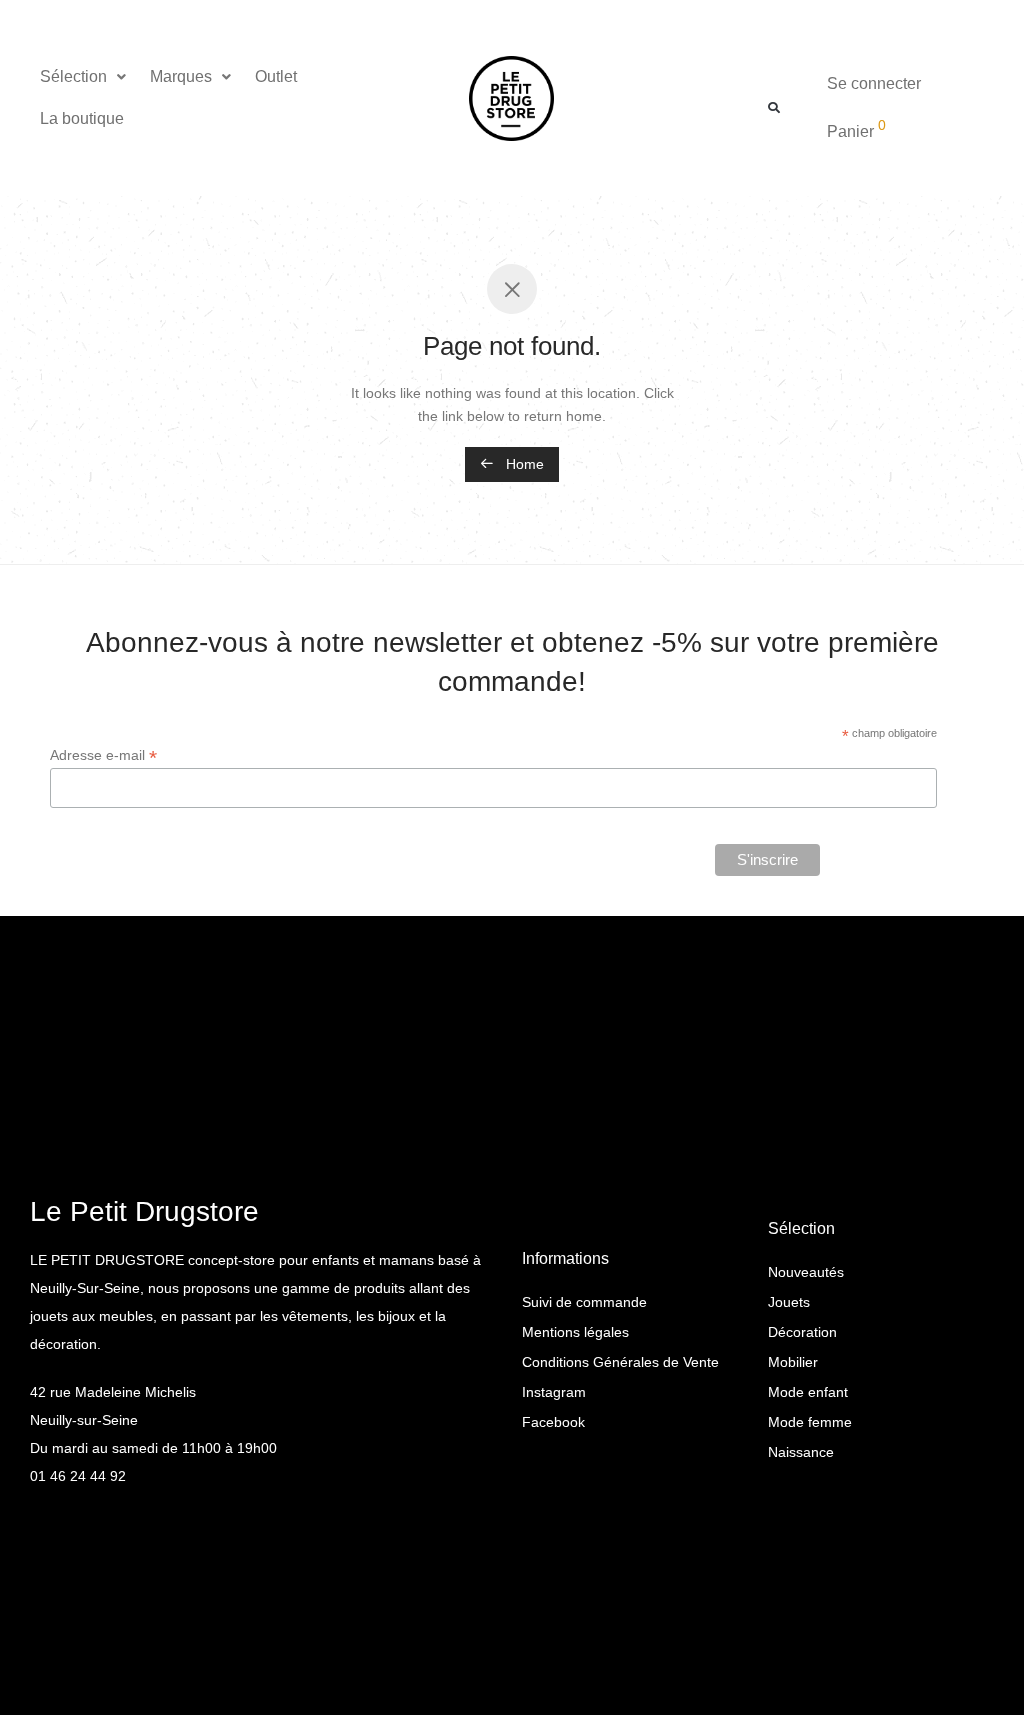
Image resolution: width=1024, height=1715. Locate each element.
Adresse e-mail (103, 755)
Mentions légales (575, 1332)
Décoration (802, 1332)
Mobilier (793, 1362)
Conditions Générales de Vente (620, 1362)
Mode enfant (808, 1392)
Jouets (789, 1302)
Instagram (554, 1392)
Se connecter (874, 83)
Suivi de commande (584, 1302)
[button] (85, 77)
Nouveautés (806, 1272)
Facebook (553, 1422)
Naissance (801, 1452)
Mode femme (810, 1422)
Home (523, 464)
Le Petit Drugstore (144, 1211)
